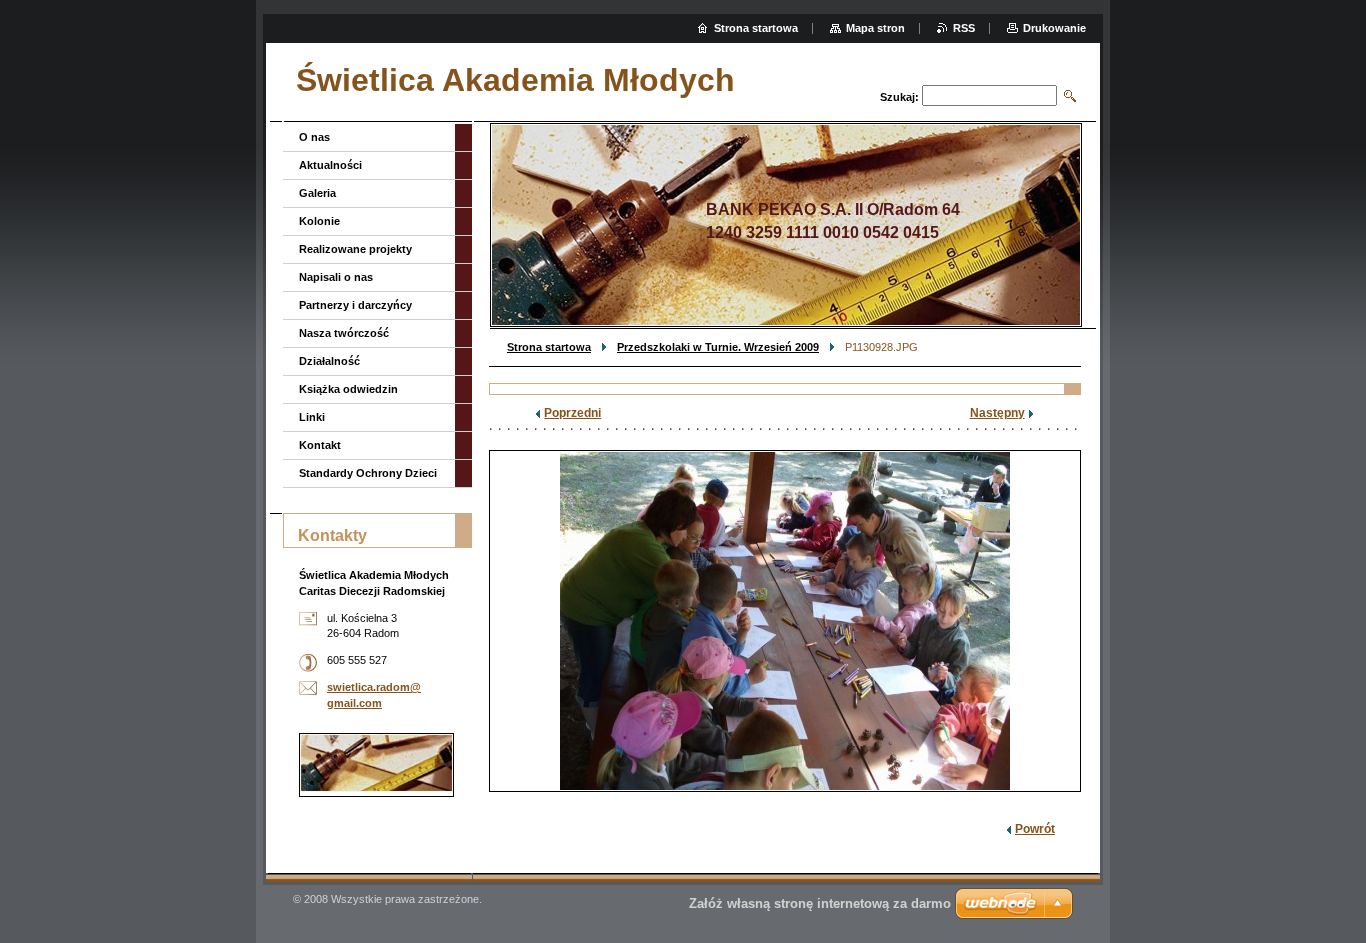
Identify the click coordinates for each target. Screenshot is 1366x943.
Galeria (317, 193)
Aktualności (330, 165)
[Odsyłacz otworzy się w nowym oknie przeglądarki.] (785, 621)
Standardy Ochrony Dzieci (368, 473)
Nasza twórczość (344, 333)
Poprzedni (572, 413)
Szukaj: (899, 97)
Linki (312, 417)
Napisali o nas (336, 277)
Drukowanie (1054, 28)
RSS (964, 28)
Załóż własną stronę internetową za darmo (820, 903)
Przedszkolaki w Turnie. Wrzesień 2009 (718, 347)
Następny (997, 413)
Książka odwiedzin (348, 389)
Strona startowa (549, 347)
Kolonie (319, 221)
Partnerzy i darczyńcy (355, 305)
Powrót (1035, 829)
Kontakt (320, 445)
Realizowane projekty (355, 249)
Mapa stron (875, 28)
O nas (314, 137)
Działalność (329, 361)
